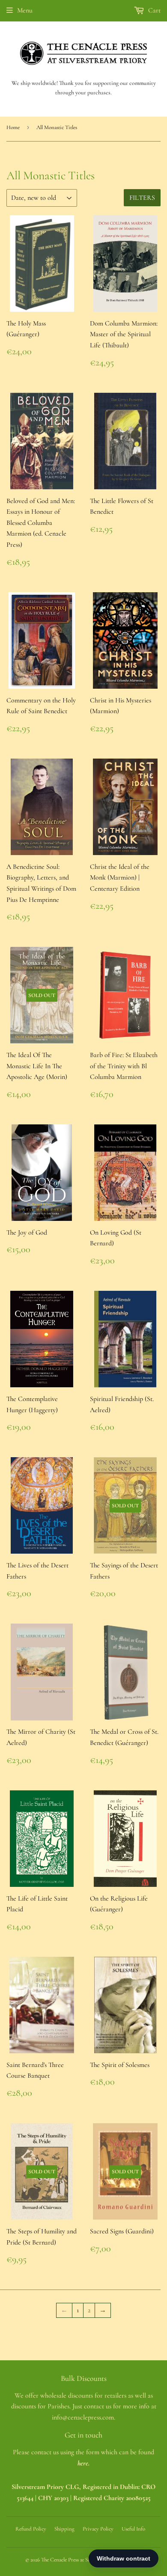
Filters (142, 198)
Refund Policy (31, 2529)
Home (13, 127)
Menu (25, 10)
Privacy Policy (98, 2529)
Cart (154, 10)
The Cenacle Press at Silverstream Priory (84, 2560)
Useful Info (133, 2529)
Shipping (64, 2529)
